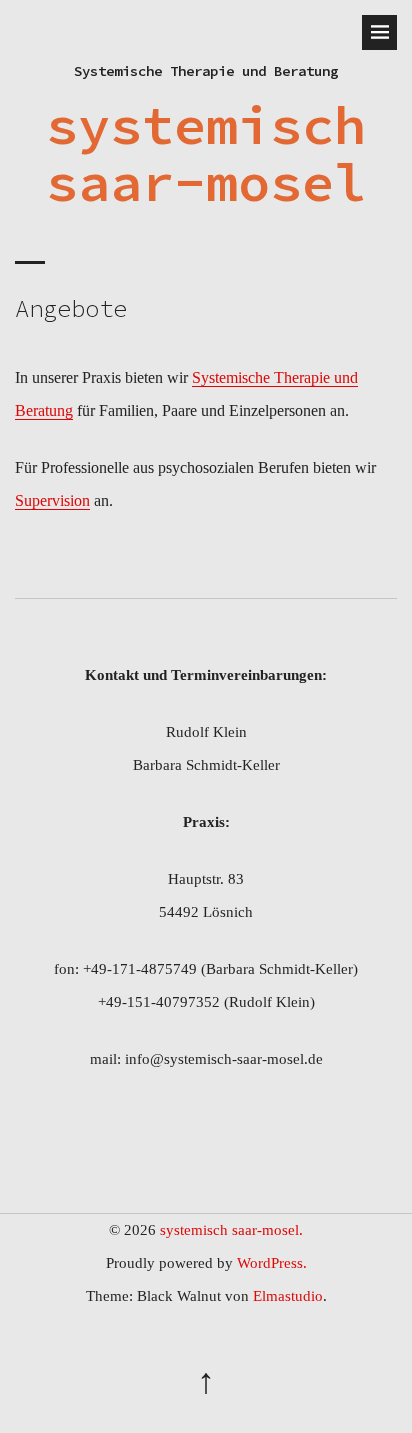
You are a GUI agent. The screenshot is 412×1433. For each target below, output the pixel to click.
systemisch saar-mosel (206, 153)
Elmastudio (288, 1296)
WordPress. (272, 1263)
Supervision (52, 500)
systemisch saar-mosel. (231, 1230)
